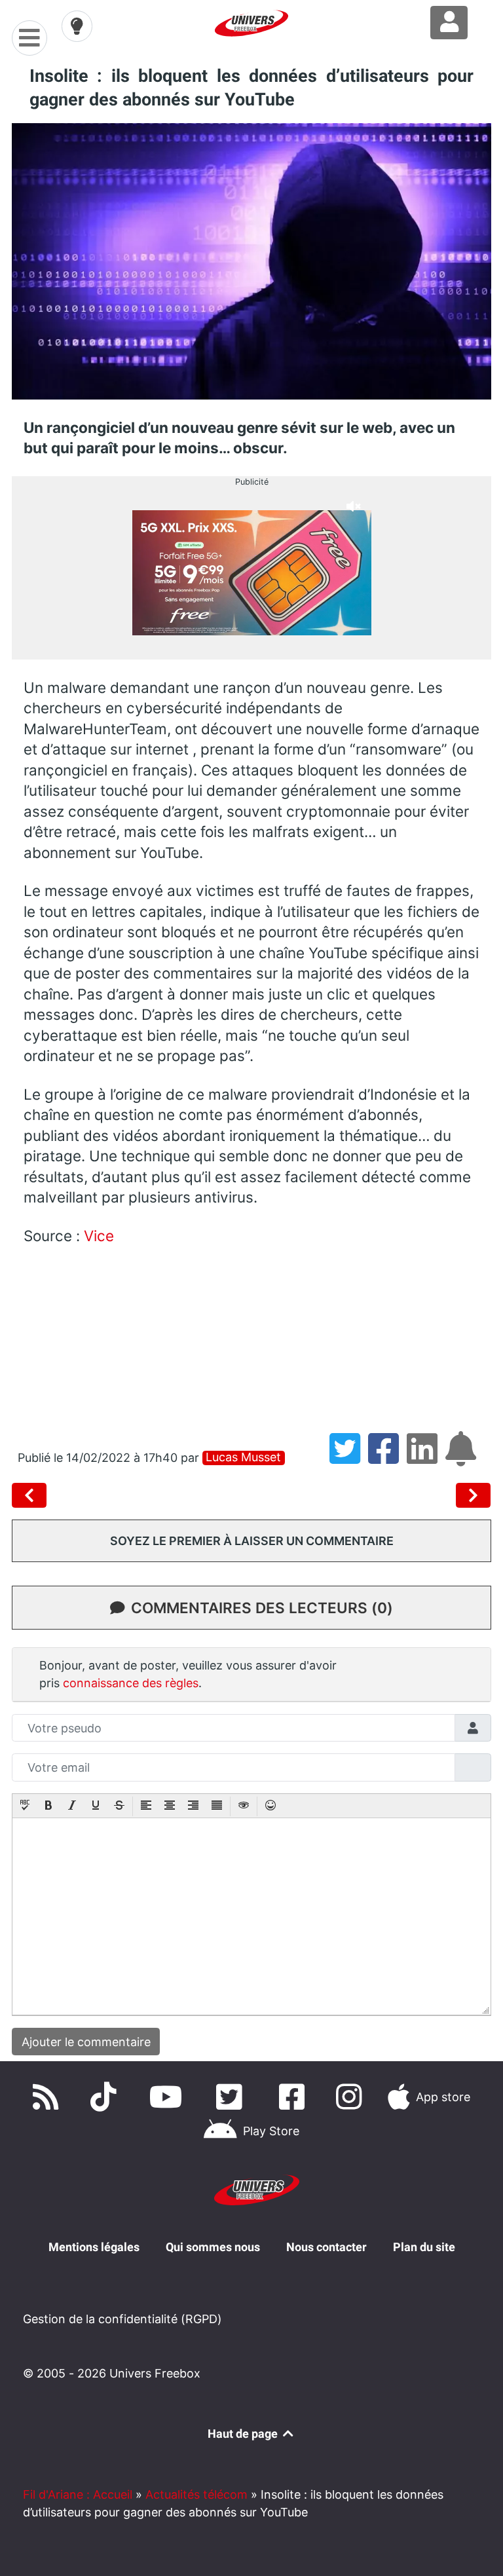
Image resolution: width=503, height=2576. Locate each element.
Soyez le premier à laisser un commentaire (252, 1541)
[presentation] (25, 1806)
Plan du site (424, 2247)
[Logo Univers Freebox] (251, 23)
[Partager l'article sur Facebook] (387, 1458)
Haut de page (244, 2434)
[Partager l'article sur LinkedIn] (426, 1458)
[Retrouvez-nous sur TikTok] (106, 2097)
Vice (99, 1236)
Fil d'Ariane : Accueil (78, 2494)
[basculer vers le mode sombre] (77, 26)
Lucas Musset (243, 1457)
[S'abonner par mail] (463, 1458)
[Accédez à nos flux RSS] (48, 2097)
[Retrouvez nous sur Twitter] (232, 2097)
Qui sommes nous (213, 2247)
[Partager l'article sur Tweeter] (349, 1458)
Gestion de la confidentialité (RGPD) (122, 2319)
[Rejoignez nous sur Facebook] (295, 2097)
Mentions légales (94, 2247)
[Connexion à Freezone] (449, 23)
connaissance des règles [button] (131, 1683)
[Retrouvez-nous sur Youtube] (169, 2097)
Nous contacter (326, 2247)
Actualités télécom (196, 2494)
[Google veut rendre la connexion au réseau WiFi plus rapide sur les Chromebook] (474, 1495)
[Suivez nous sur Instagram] (352, 2097)
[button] (25, 1806)
